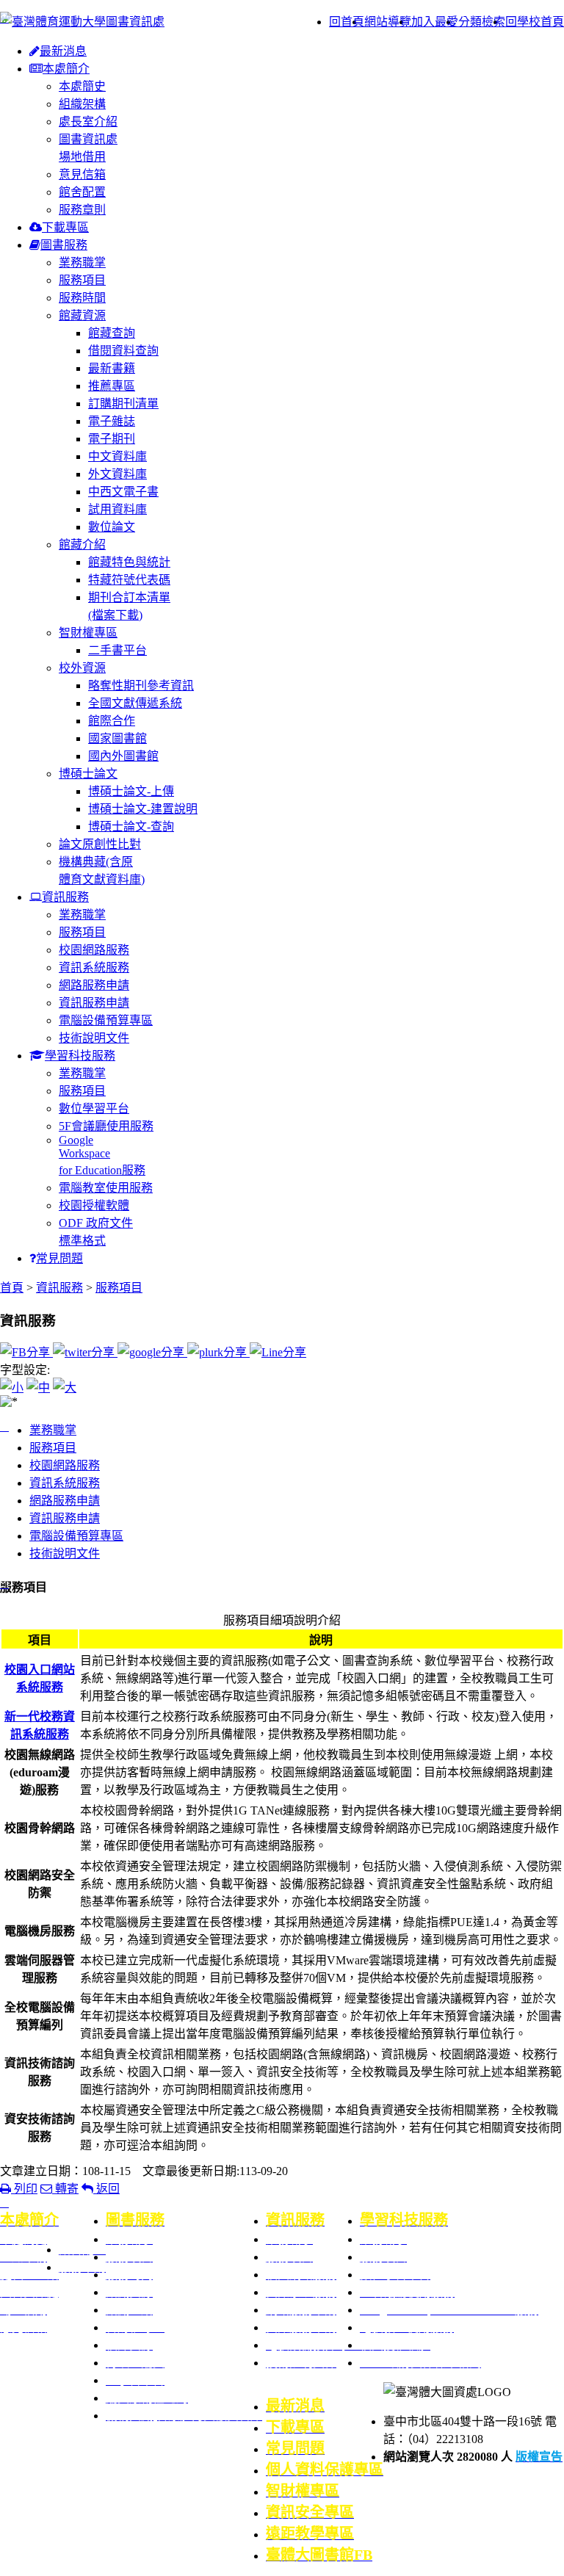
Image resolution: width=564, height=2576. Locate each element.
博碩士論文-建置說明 (143, 809)
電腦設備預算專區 (106, 1020)
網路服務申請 (94, 985)
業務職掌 (82, 263)
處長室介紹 (88, 122)
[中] (38, 1388)
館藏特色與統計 (129, 562)
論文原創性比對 (100, 844)
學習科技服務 (80, 1056)
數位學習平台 (94, 1108)
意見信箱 (82, 174)
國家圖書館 (117, 738)
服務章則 (82, 210)
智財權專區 (88, 633)
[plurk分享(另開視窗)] (218, 1352)
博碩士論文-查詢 (131, 826)
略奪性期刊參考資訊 (141, 685)
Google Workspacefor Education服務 (102, 1155)
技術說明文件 (94, 1038)
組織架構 (82, 104)
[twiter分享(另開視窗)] (85, 1352)
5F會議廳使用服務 (106, 1126)
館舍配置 (82, 192)
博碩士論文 (88, 774)
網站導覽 (388, 22)
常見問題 (59, 1258)
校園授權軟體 (94, 1205)
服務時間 (82, 298)
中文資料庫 (117, 456)
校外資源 (82, 668)
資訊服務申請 (94, 1003)
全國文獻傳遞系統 (135, 703)
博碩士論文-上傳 (131, 791)
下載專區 (65, 227)
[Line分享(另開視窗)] (278, 1352)
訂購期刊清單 (123, 404)
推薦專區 (112, 386)
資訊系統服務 (94, 967)
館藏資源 (82, 315)
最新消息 (63, 51)
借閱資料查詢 (123, 351)
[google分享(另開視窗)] (152, 1352)
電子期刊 (112, 439)
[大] (65, 1388)
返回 (106, 2189)
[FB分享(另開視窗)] (26, 1352)
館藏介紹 (82, 544)
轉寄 (65, 2189)
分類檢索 (482, 22)
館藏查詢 (112, 333)
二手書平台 (117, 650)
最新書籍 (112, 368)
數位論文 (112, 527)
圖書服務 (64, 245)
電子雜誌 (112, 421)
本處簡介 (66, 69)
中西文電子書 (123, 492)
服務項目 (82, 280)
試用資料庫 (117, 509)
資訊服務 (65, 897)
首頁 (12, 1288)
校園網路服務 (94, 950)
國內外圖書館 (123, 756)
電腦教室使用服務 (106, 1188)
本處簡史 (82, 86)
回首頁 (347, 22)
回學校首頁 (535, 22)
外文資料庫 (117, 474)
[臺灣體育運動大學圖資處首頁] (82, 22)
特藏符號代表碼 (129, 580)
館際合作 (112, 721)
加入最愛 (435, 22)
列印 (24, 2189)
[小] (12, 1388)
